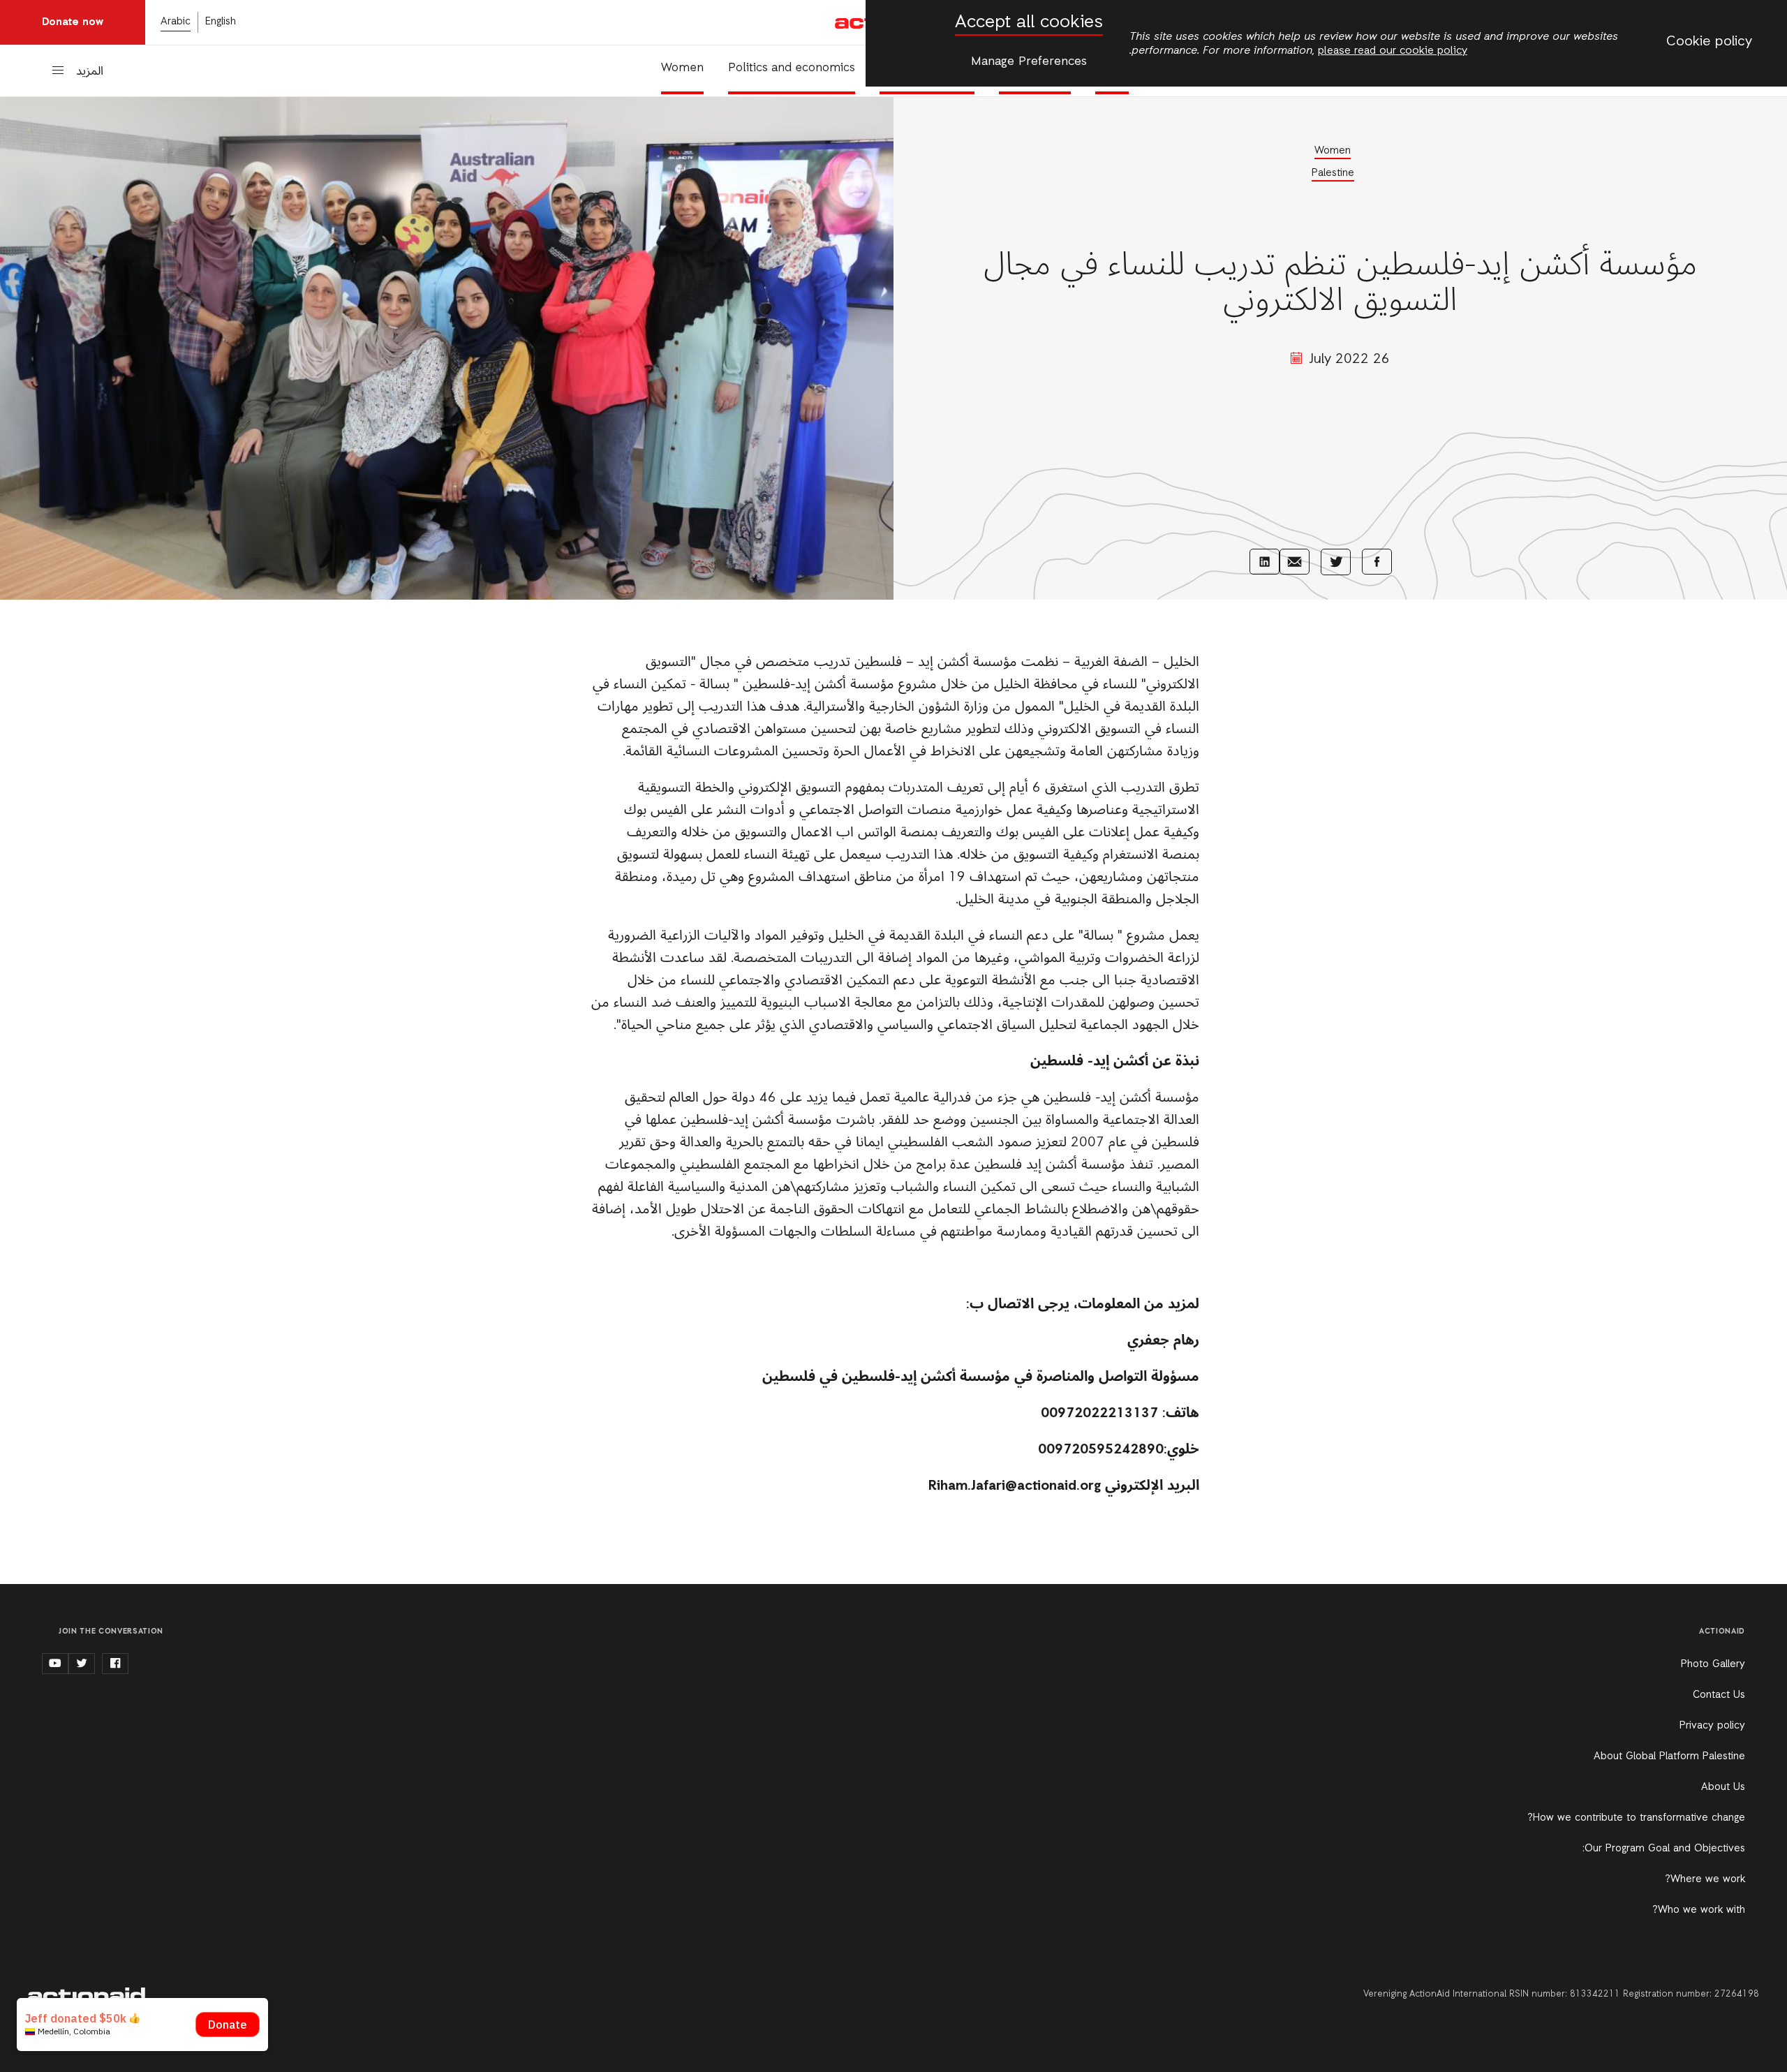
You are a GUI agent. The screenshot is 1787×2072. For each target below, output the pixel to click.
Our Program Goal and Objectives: (1664, 1849)
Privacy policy (1712, 1726)
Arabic (176, 22)
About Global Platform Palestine (1669, 1756)
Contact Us (1719, 1695)
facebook (115, 1664)
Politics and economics (792, 68)
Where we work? (1705, 1879)
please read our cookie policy (1393, 51)
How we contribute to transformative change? (1636, 1818)
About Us (1723, 1787)
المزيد (90, 72)
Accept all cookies (1029, 23)
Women (682, 68)
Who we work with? (1699, 1910)
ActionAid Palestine (87, 1995)
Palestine (1333, 173)
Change (42, 2022)
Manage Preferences (1029, 61)
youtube (55, 1664)
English (221, 22)
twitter (82, 1664)
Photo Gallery (1713, 1664)
